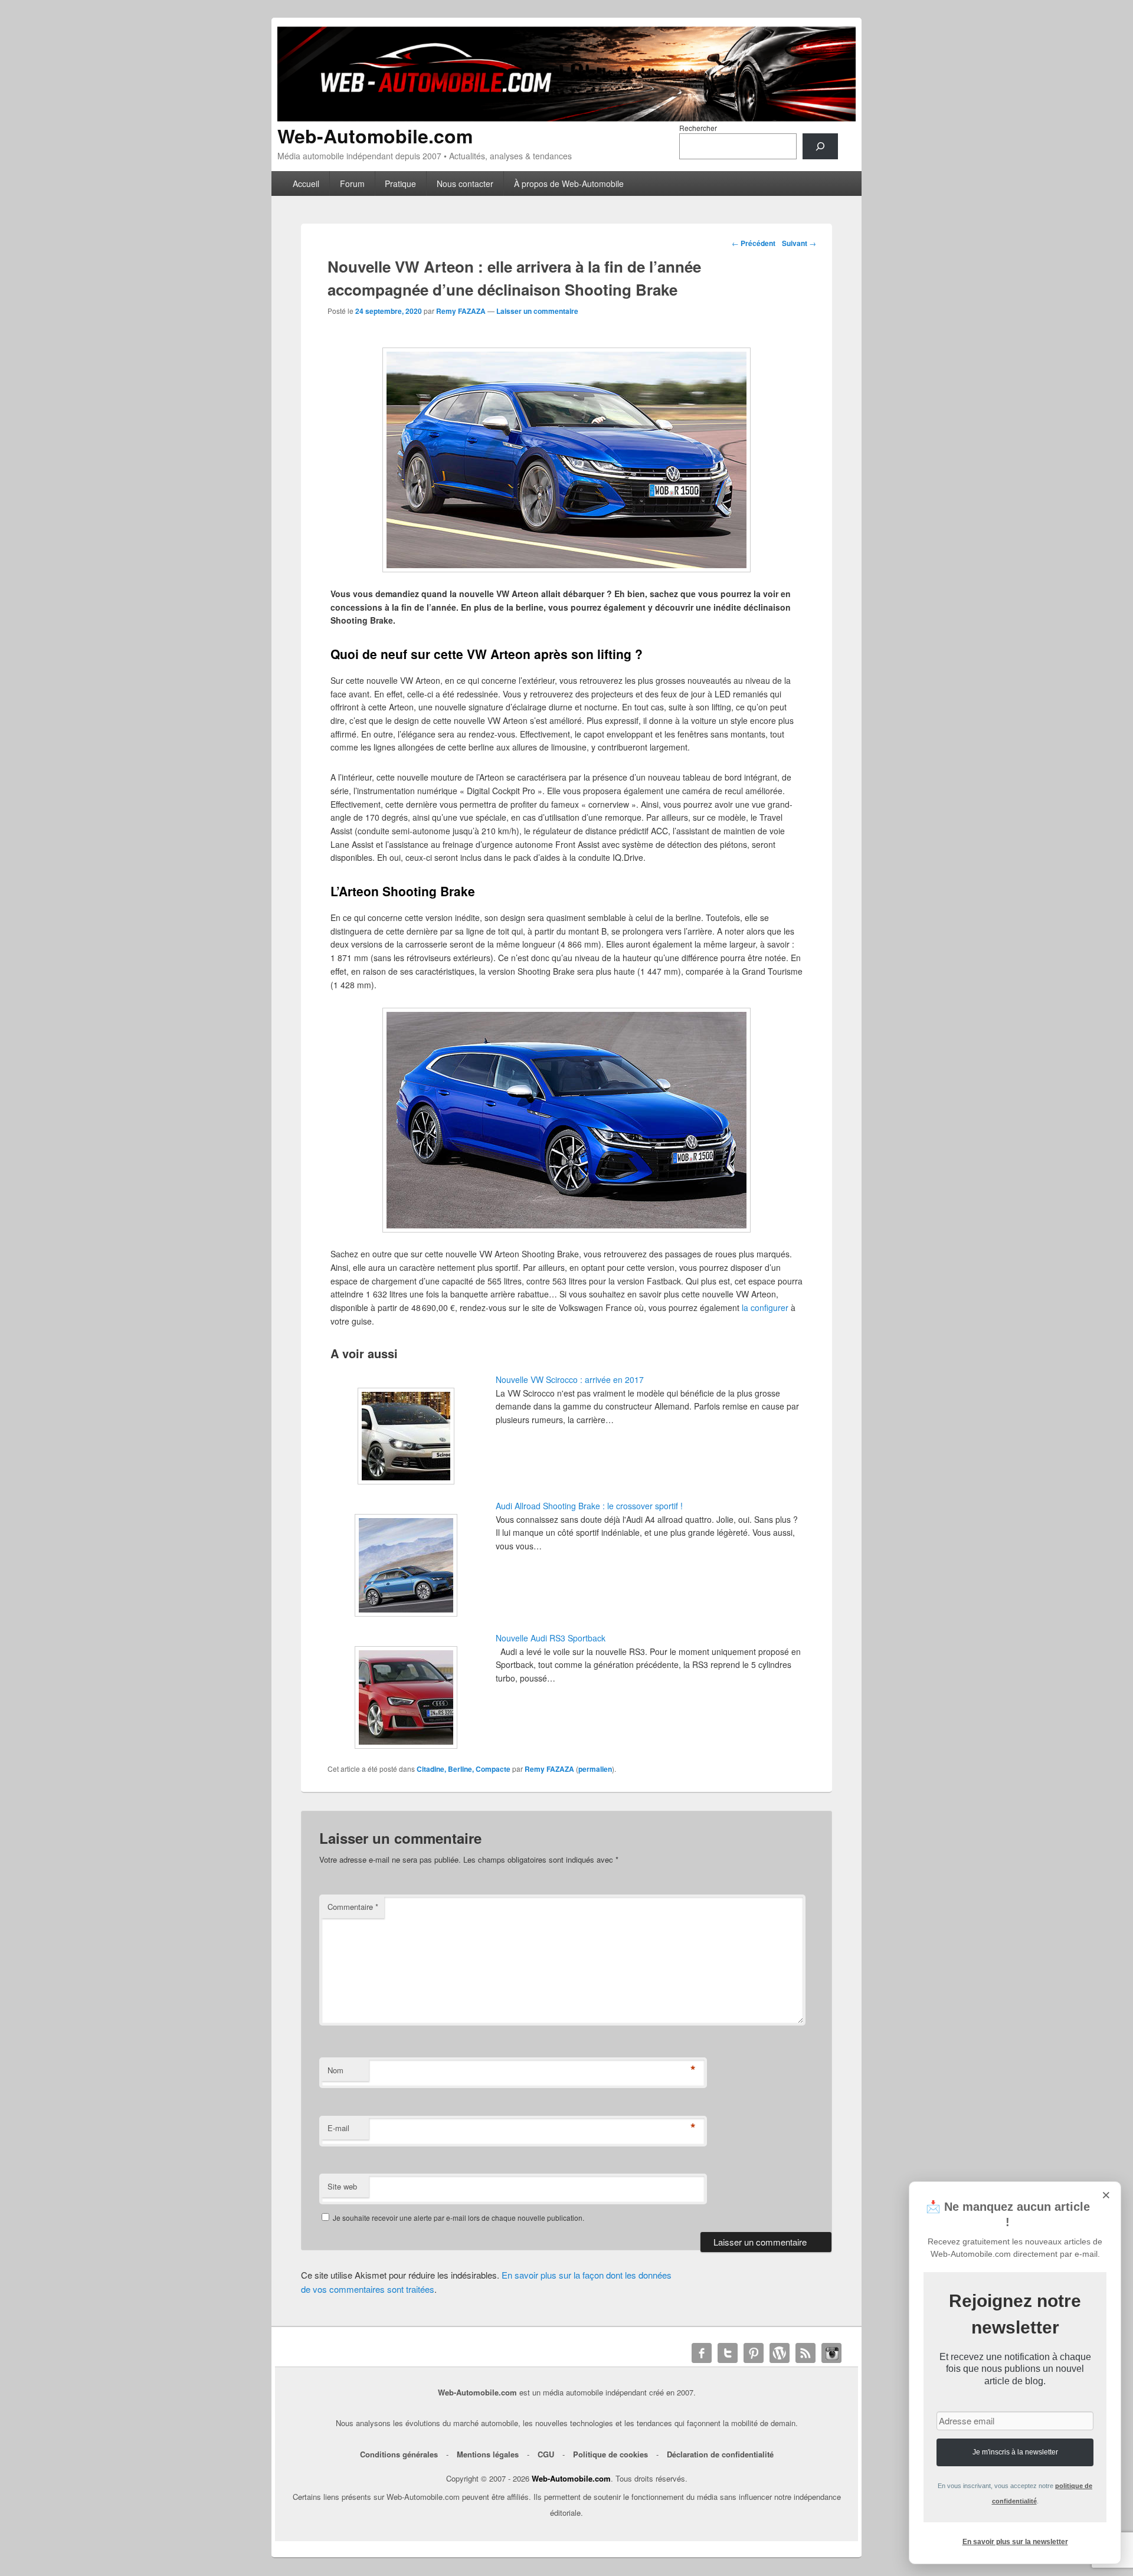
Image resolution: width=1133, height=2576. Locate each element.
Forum (352, 183)
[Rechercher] (820, 146)
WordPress (780, 2353)
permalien (595, 1769)
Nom (335, 2070)
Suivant (799, 243)
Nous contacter (465, 183)
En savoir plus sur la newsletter (1015, 2542)
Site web (342, 2186)
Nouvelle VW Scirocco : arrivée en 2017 (570, 1379)
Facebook (702, 2353)
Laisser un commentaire (537, 311)
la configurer (765, 1307)
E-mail (338, 2128)
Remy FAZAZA (461, 311)
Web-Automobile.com (375, 136)
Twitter (728, 2353)
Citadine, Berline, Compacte (464, 1769)
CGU (546, 2454)
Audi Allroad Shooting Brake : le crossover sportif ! (589, 1506)
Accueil (306, 183)
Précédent (754, 243)
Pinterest (754, 2353)
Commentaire (353, 1907)
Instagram (831, 2353)
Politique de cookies (610, 2454)
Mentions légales (488, 2454)
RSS (805, 2353)
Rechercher (698, 128)
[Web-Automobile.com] (566, 118)
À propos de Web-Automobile (569, 183)
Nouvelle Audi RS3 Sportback (551, 1638)
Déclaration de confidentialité (720, 2454)
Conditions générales (399, 2454)
